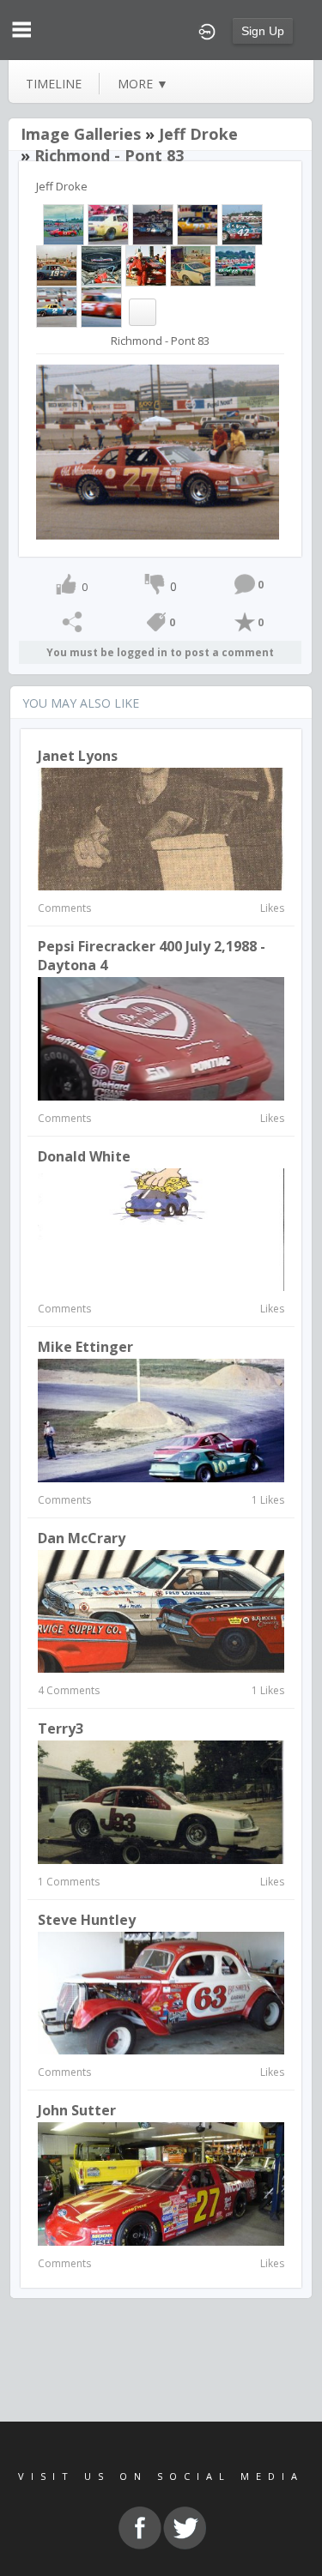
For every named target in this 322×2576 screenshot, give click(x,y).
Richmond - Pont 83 (109, 155)
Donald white (84, 1156)
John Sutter (77, 2110)
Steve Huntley (87, 1920)
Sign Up (263, 31)
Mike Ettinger (85, 1347)
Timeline (54, 84)
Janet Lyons (78, 756)
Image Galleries (81, 134)
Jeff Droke (198, 134)
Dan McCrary (82, 1538)
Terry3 (61, 1728)
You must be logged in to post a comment (160, 652)
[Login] (207, 30)
